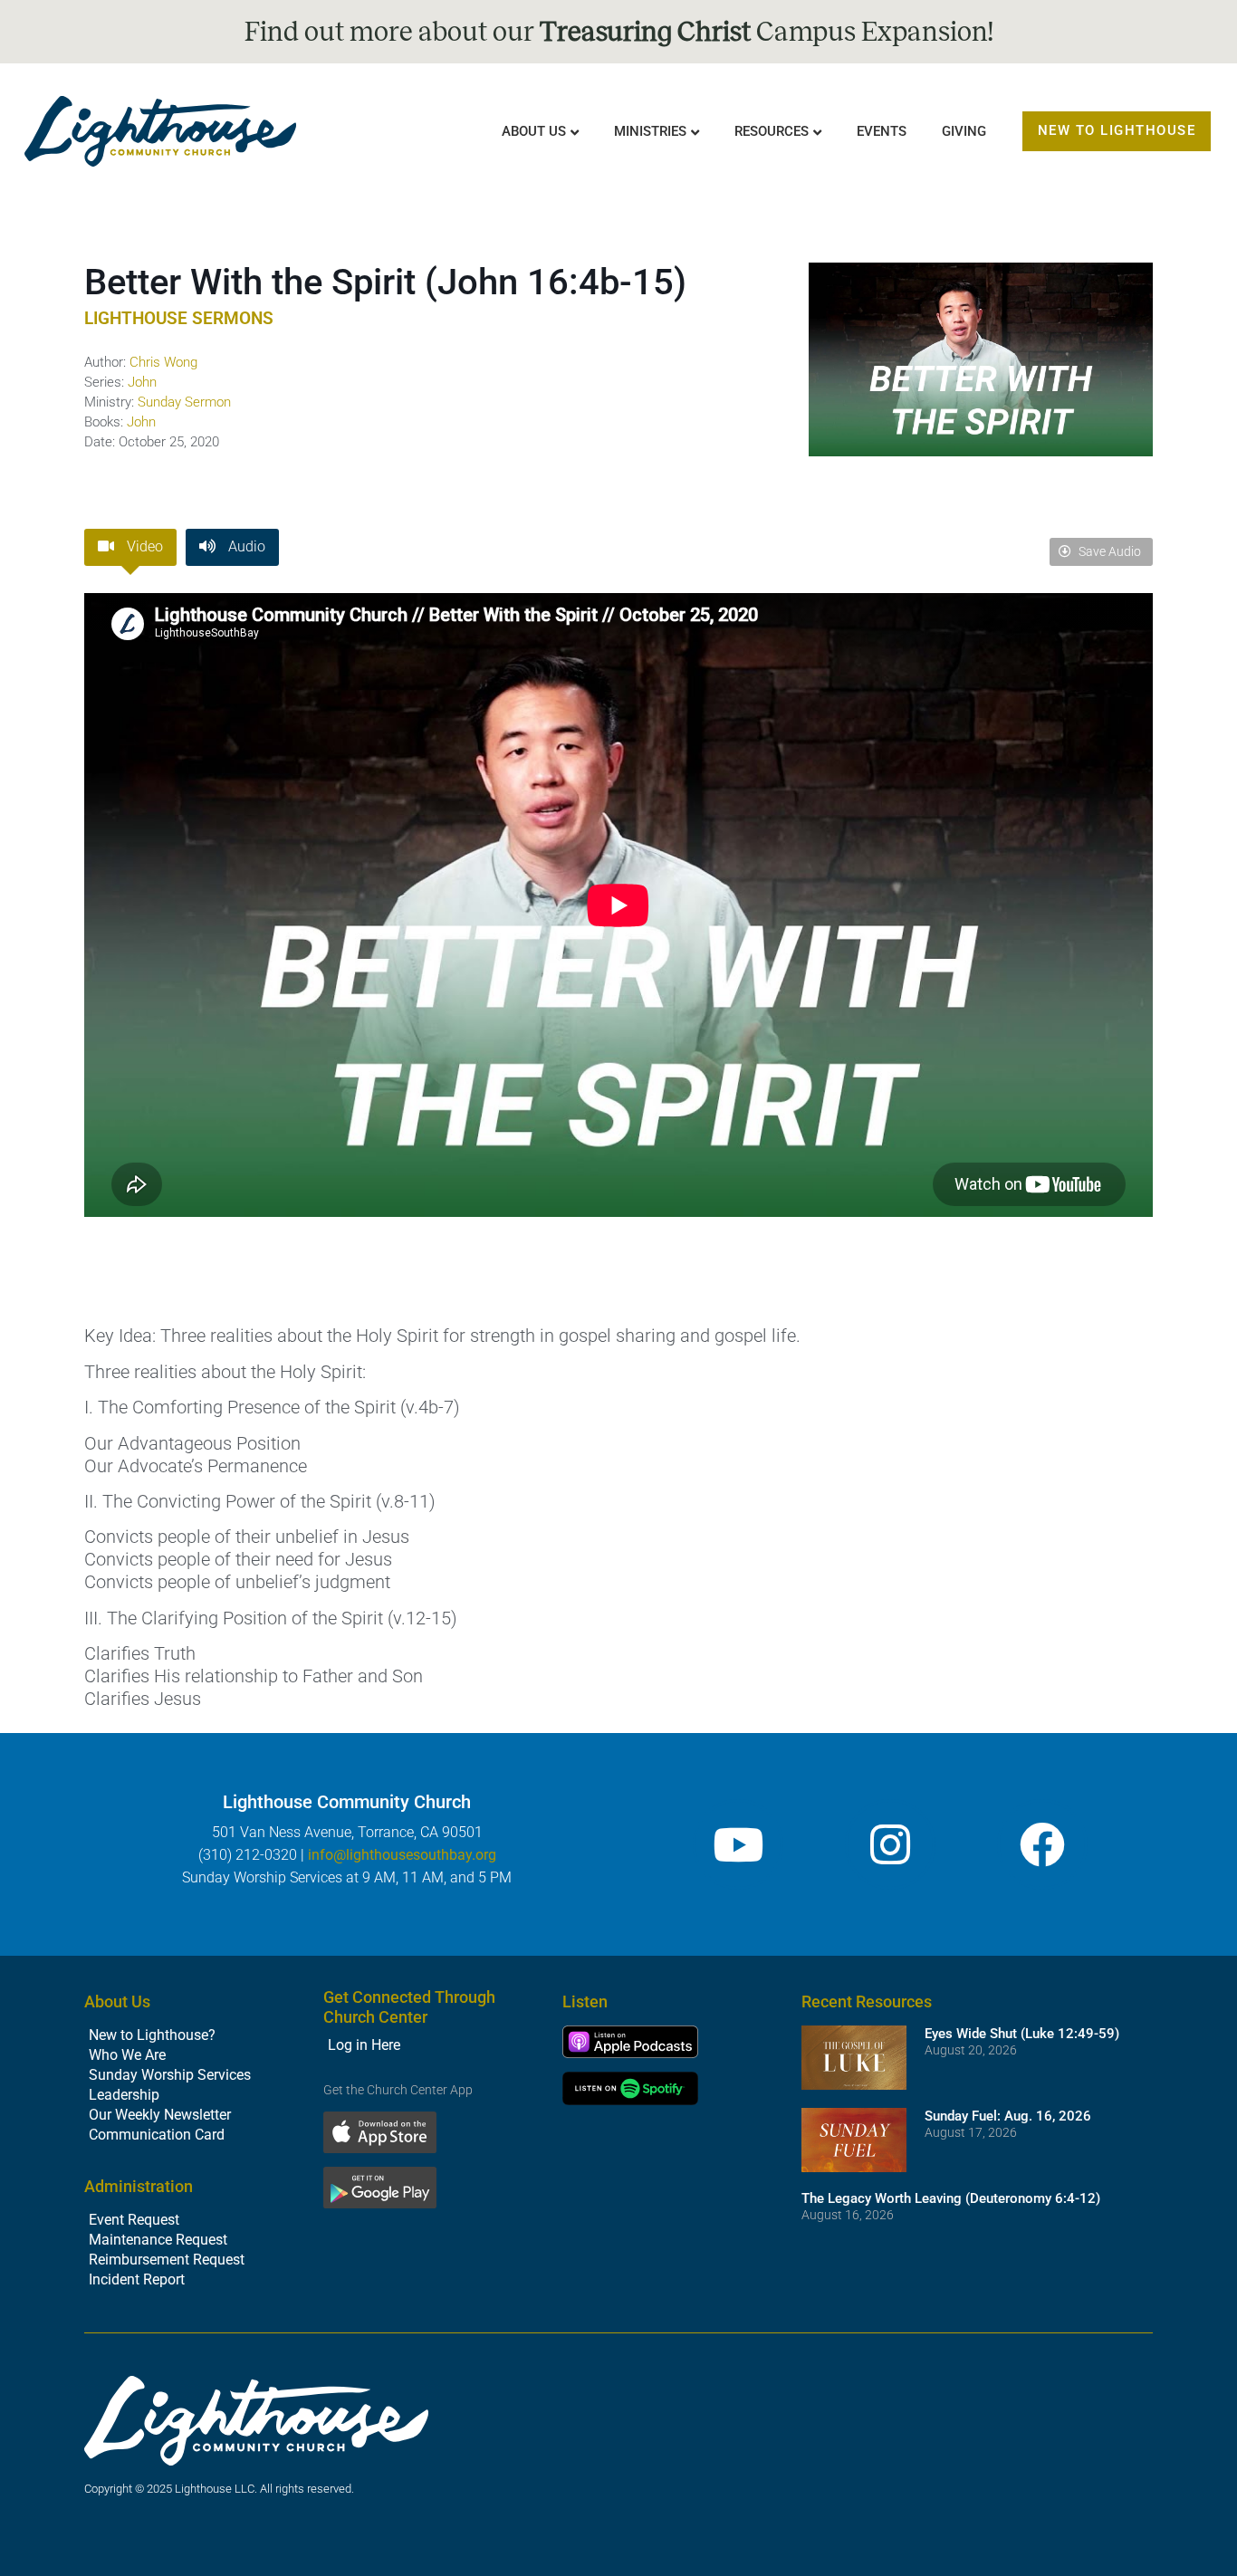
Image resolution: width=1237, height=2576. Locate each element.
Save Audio (1108, 551)
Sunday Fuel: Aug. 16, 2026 (1008, 2116)
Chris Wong (163, 362)
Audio (245, 546)
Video (143, 546)
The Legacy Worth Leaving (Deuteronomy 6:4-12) (951, 2198)
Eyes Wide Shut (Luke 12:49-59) (1022, 2034)
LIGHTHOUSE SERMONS (179, 318)
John (142, 382)
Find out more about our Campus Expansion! (619, 32)
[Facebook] (1042, 1844)
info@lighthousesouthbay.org (402, 1855)
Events (882, 131)
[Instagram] (890, 1844)
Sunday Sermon (184, 402)
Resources (772, 131)
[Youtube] (738, 1844)
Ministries (650, 131)
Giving (964, 131)
